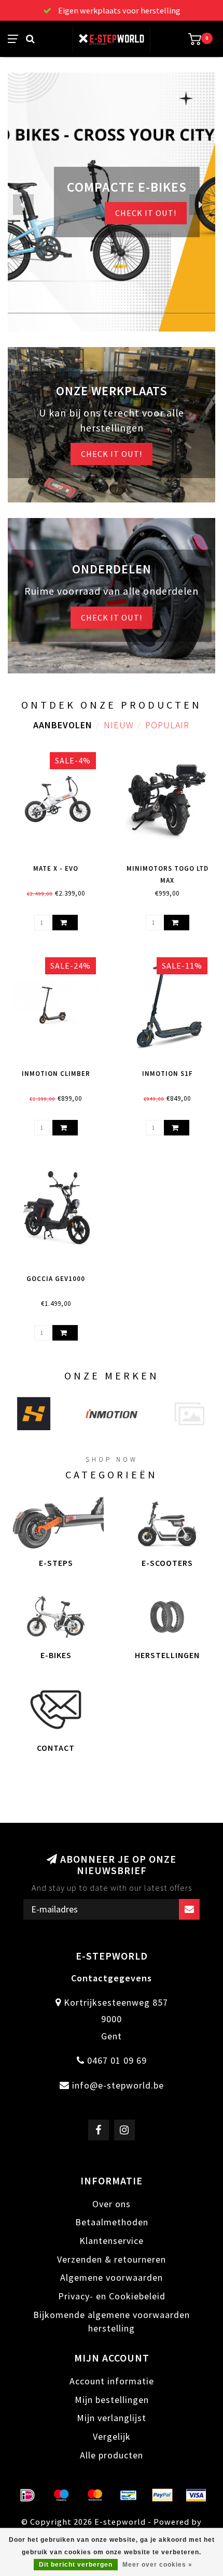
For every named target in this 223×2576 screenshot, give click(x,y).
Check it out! (112, 454)
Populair (167, 725)
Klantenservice (112, 2241)
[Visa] (196, 2495)
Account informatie (112, 2381)
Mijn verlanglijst (112, 2418)
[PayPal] (162, 2495)
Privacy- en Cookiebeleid (112, 2296)
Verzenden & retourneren (112, 2259)
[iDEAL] (27, 2495)
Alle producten (112, 2455)
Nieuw (119, 725)
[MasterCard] (95, 2495)
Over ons (112, 2204)
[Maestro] (61, 2495)
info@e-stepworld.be (118, 2085)
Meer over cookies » (157, 2565)
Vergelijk (112, 2436)
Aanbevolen (63, 725)
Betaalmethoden (112, 2222)
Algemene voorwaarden (112, 2277)
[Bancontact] (129, 2495)
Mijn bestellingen (112, 2400)
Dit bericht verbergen (76, 2565)
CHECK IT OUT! (146, 213)
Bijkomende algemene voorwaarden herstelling (112, 2321)
